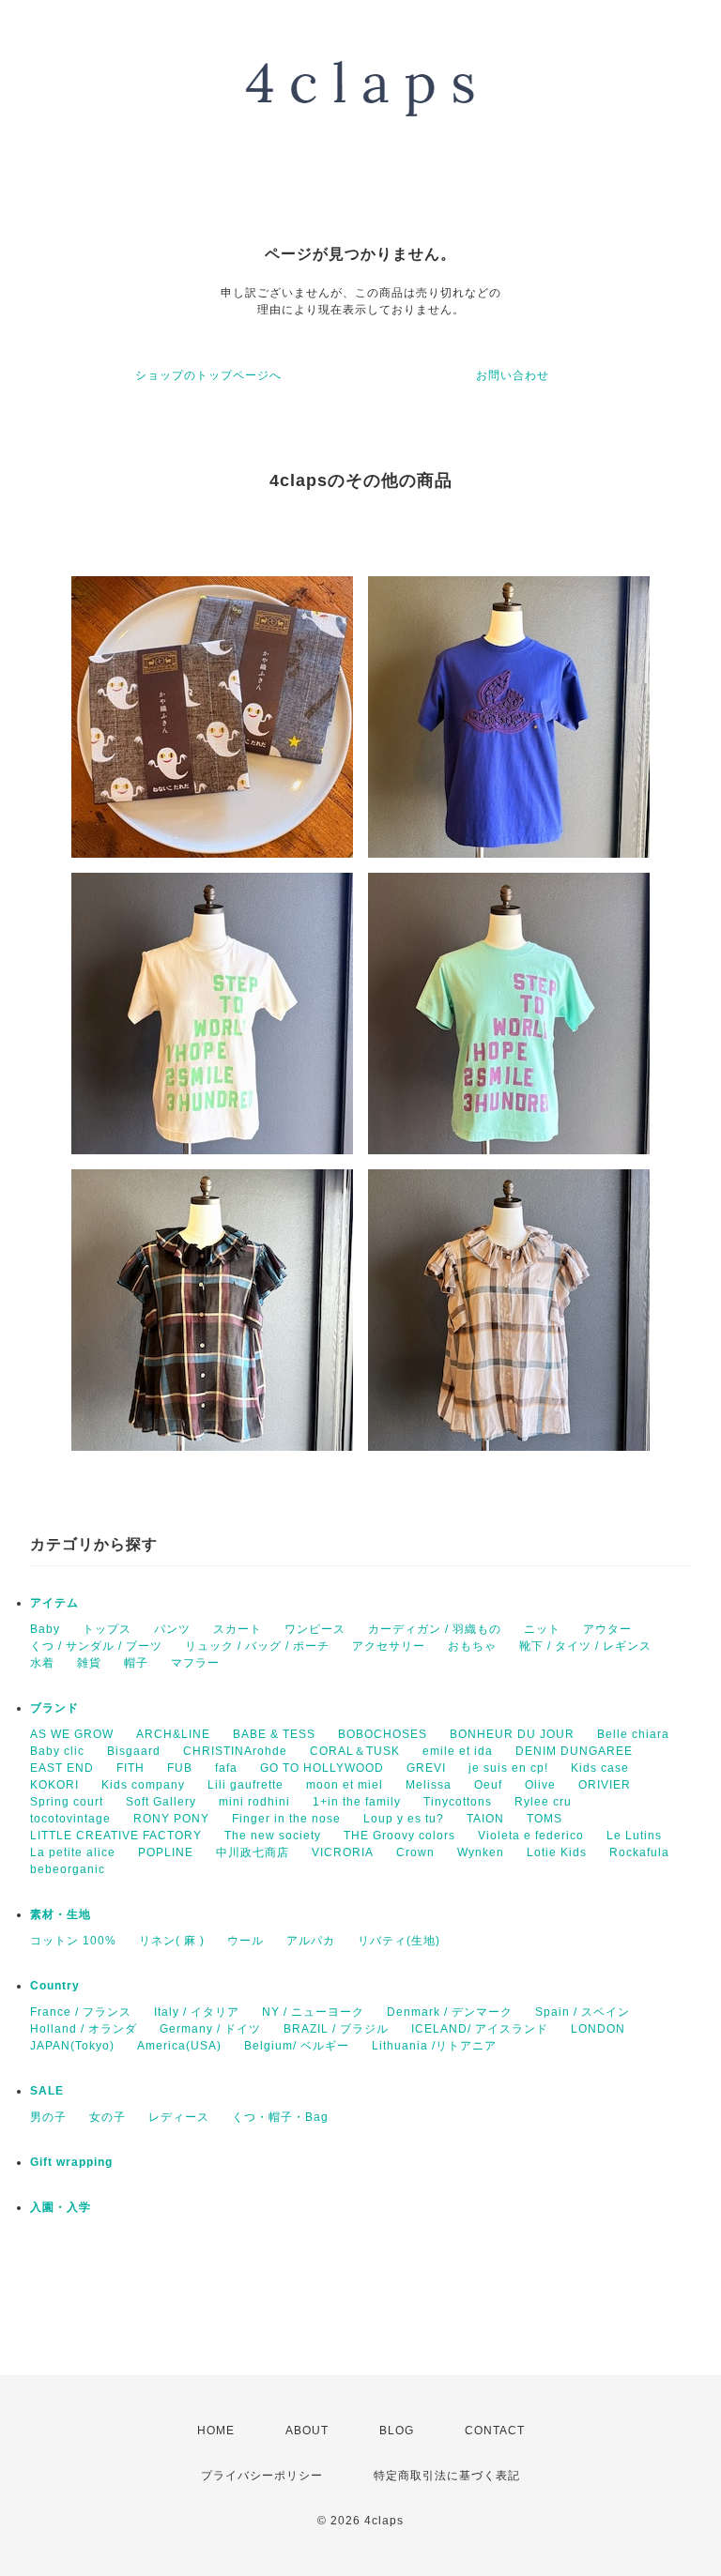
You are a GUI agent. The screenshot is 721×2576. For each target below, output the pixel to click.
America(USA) (179, 2046)
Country (55, 1986)
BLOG (397, 2431)
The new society (273, 1836)
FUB (180, 1768)
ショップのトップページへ (208, 375)
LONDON (598, 2029)
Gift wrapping (71, 2162)
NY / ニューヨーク (313, 2012)
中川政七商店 (253, 1852)
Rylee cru (543, 1802)
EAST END (62, 1768)
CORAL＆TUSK (355, 1751)
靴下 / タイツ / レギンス (585, 1646)
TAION (485, 1819)
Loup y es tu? (404, 1819)
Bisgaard (134, 1751)
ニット (542, 1629)
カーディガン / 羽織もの (435, 1629)
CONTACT (495, 2431)
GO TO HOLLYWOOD (322, 1768)
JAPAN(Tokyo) (72, 2046)
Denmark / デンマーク (450, 2012)
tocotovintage (70, 1819)
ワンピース (315, 1629)
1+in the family (357, 1802)
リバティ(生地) (399, 1941)
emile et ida (458, 1751)
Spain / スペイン (583, 2012)
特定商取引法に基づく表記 (447, 2476)
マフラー (195, 1663)
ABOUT (307, 2431)
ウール (245, 1941)
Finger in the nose (286, 1819)
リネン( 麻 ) (172, 1941)
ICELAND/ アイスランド (480, 2029)
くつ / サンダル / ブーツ (96, 1646)
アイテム (54, 1603)
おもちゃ (472, 1646)
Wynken (481, 1852)
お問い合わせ (513, 375)
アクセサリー (389, 1646)
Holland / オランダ (84, 2029)
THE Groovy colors (399, 1836)
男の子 (48, 2117)
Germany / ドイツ (210, 2029)
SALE (47, 2091)
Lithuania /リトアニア (434, 2046)
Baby (45, 1629)
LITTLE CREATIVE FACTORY (116, 1836)
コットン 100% (73, 1941)
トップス (107, 1629)
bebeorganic (68, 1869)
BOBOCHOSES (383, 1734)
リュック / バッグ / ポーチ (257, 1646)
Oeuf (488, 1785)
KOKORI (54, 1785)
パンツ (172, 1629)
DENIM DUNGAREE (574, 1751)
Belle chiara (633, 1734)
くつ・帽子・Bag (280, 2117)
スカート (238, 1629)
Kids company (143, 1785)
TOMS (545, 1819)
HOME (216, 2431)
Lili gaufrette (245, 1785)
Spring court (67, 1802)
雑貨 (89, 1663)
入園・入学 (61, 2207)
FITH (130, 1768)
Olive (540, 1785)
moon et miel (345, 1785)
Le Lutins (634, 1836)
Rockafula (639, 1852)
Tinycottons (458, 1802)
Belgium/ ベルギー (297, 2046)
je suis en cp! (508, 1768)
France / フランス (81, 2012)
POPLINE (166, 1852)
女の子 (107, 2117)
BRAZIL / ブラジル (336, 2029)
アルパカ (311, 1941)
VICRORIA (343, 1852)
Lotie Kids (557, 1852)
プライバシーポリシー (262, 2476)
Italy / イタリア (197, 2012)
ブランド (54, 1708)
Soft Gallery (161, 1802)
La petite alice (73, 1852)
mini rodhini (254, 1802)
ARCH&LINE (173, 1734)
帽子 (136, 1663)
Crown (415, 1852)
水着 (42, 1663)
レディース (179, 2117)
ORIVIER (605, 1785)
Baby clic (57, 1751)
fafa (226, 1768)
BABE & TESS (274, 1734)
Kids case (600, 1768)
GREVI (426, 1768)
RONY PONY (171, 1819)
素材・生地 (61, 1914)
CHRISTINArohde (235, 1751)
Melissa (429, 1785)
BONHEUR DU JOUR (512, 1734)
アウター (607, 1629)
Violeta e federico (531, 1836)
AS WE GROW (72, 1734)
